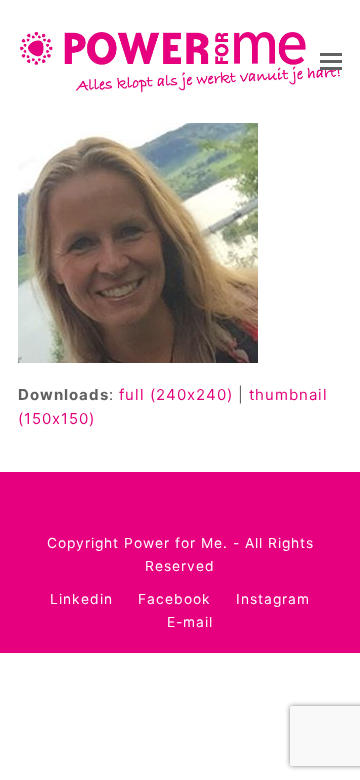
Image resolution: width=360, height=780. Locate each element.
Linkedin (81, 599)
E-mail (190, 622)
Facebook (174, 599)
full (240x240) (176, 394)
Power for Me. (176, 543)
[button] (331, 61)
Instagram (273, 599)
